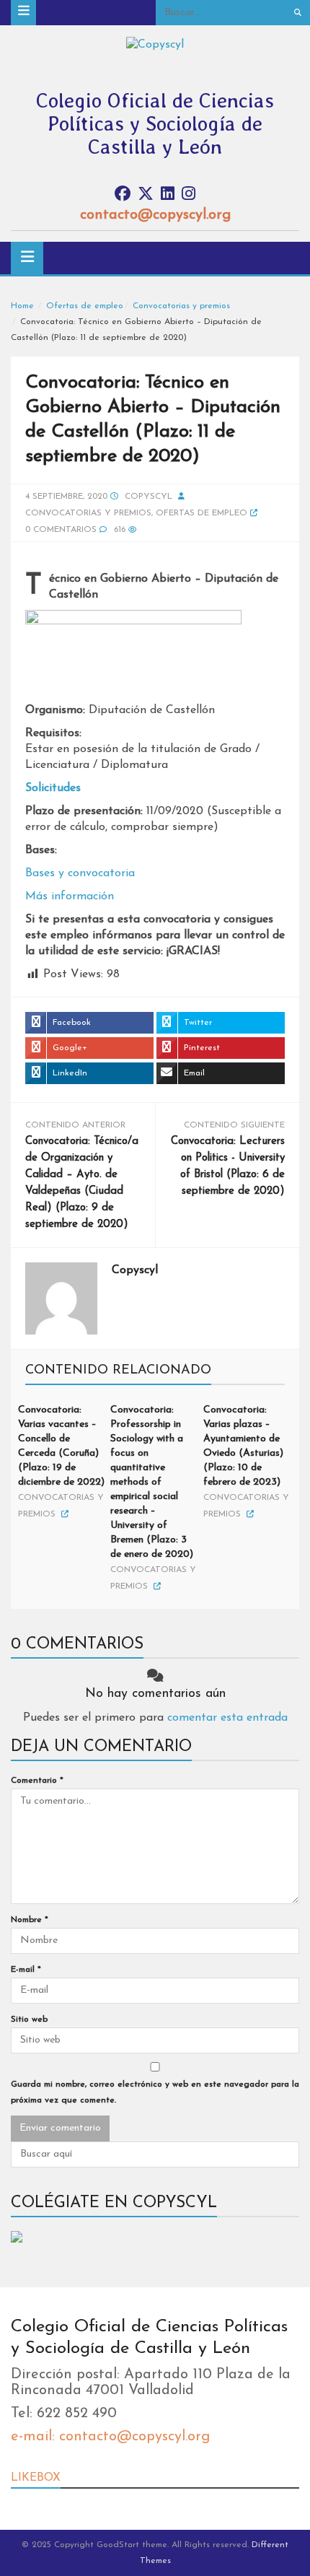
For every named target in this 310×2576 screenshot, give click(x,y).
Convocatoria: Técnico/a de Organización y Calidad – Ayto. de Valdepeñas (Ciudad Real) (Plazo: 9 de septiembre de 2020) (82, 1183)
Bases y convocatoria (80, 873)
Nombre (30, 1920)
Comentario (37, 1781)
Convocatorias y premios (181, 306)
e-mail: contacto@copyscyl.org (110, 2437)
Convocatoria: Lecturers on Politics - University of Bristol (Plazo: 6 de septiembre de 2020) (228, 1166)
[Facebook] (123, 195)
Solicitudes (53, 788)
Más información (70, 896)
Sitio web (29, 2020)
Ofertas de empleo (85, 306)
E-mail (26, 1970)
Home (22, 306)
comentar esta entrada (227, 1718)
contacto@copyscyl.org (155, 215)
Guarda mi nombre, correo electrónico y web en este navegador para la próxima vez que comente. (155, 2092)
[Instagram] (189, 195)
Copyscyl (149, 497)
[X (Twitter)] (146, 195)
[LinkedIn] (168, 195)
